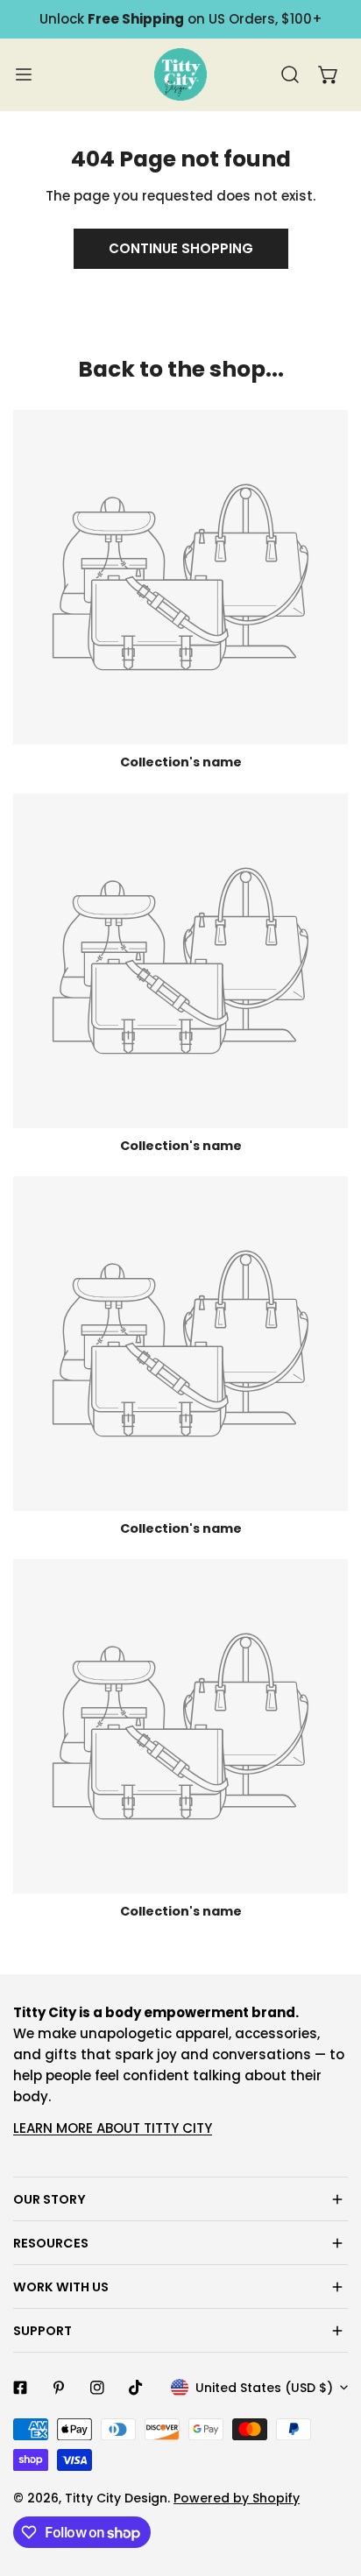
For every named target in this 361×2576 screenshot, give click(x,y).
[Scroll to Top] (329, 2483)
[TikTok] (136, 2388)
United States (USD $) (264, 2388)
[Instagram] (97, 2388)
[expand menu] (24, 74)
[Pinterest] (59, 2388)
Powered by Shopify (237, 2498)
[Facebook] (20, 2388)
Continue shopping (181, 248)
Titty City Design (116, 2498)
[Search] (290, 74)
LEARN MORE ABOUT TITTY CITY (113, 2128)
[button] (329, 74)
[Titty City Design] (180, 74)
